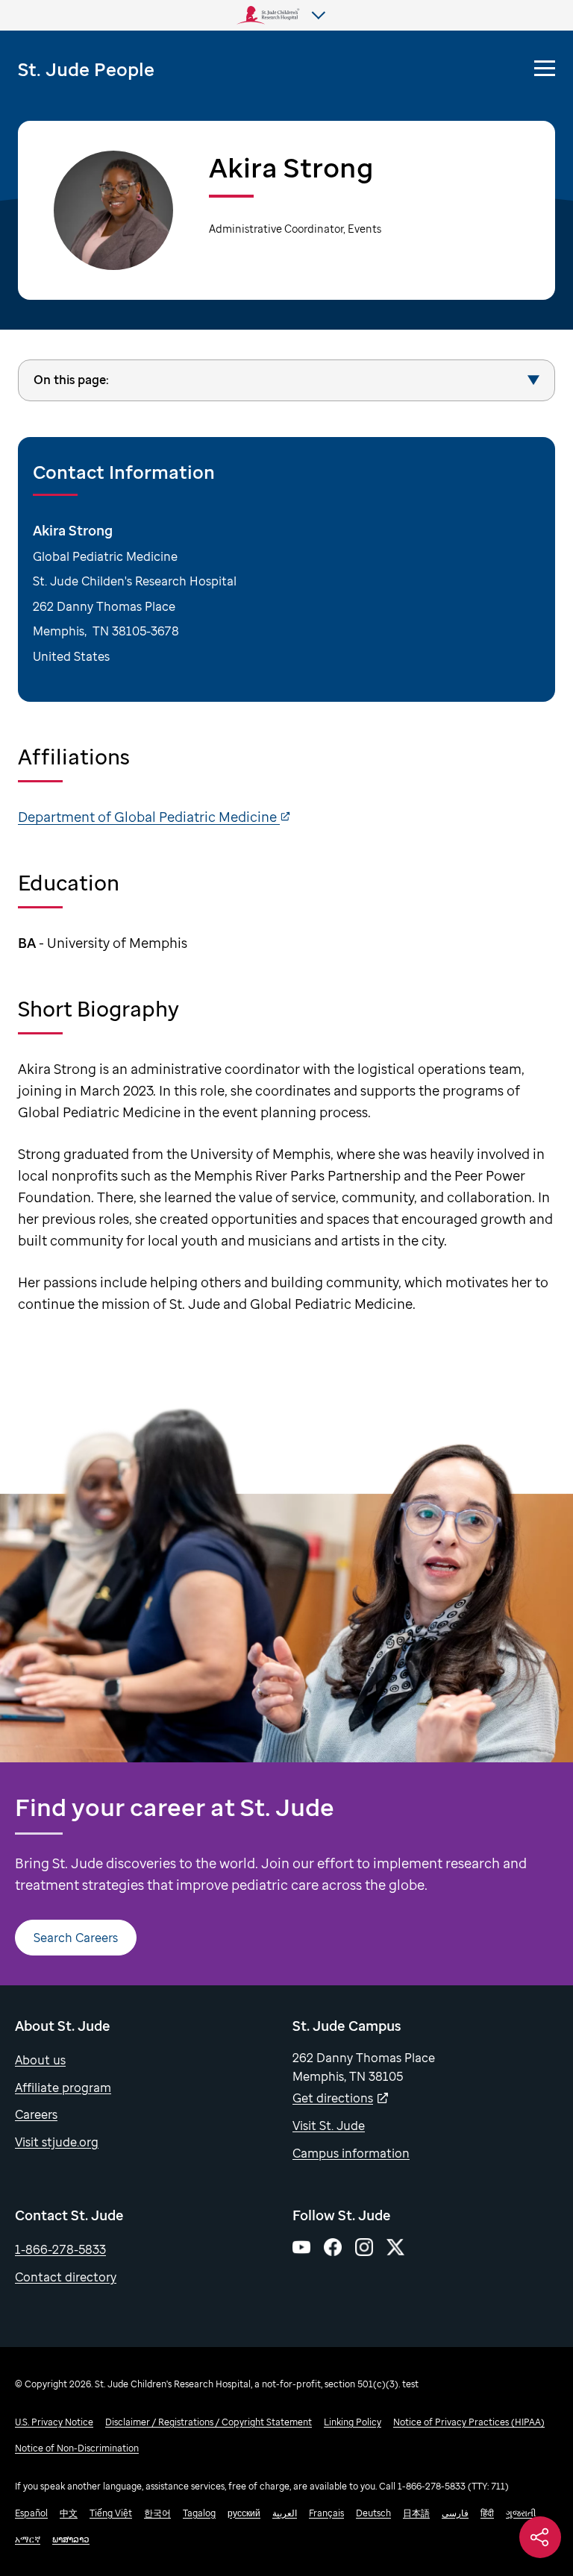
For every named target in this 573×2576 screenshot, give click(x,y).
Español (31, 2513)
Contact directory (66, 2277)
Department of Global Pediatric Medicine (149, 817)
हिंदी (487, 2513)
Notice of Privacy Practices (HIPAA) (469, 2422)
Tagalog (199, 2513)
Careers (36, 2114)
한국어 (157, 2513)
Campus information (351, 2153)
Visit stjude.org (57, 2142)
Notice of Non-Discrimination (77, 2448)
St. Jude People (86, 69)
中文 (69, 2513)
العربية (285, 2513)
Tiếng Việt (111, 2513)
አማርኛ (28, 2539)
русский (244, 2513)
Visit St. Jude (329, 2126)
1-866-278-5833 (60, 2249)
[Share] (540, 2537)
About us (40, 2060)
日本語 (416, 2513)
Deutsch (373, 2513)
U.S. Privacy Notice (54, 2422)
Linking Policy (353, 2422)
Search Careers (76, 1938)
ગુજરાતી (521, 2513)
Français (326, 2513)
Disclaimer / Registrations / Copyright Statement (209, 2422)
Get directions (333, 2098)
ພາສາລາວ (71, 2539)
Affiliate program (63, 2087)
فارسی (455, 2513)
